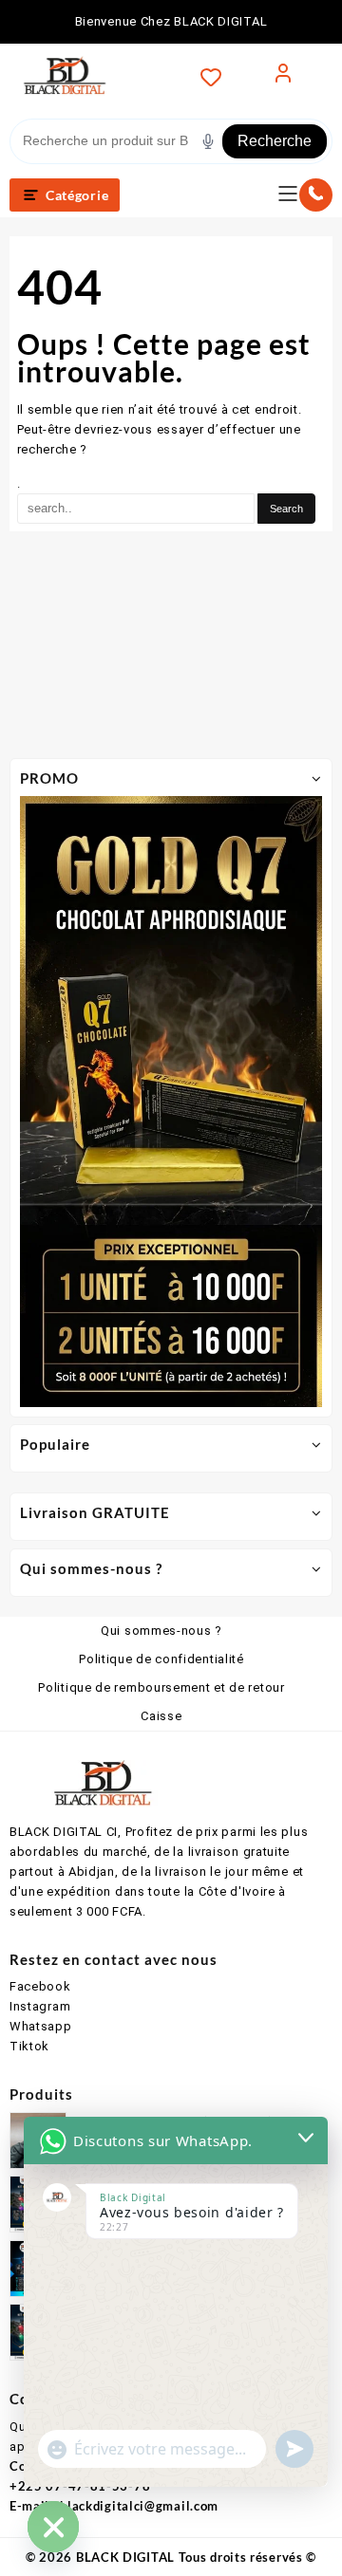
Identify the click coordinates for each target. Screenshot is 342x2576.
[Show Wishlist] (217, 77)
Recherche (275, 141)
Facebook (40, 1986)
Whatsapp (41, 2026)
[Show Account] (283, 77)
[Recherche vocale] (208, 141)
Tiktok (29, 2046)
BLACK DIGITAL (125, 2557)
